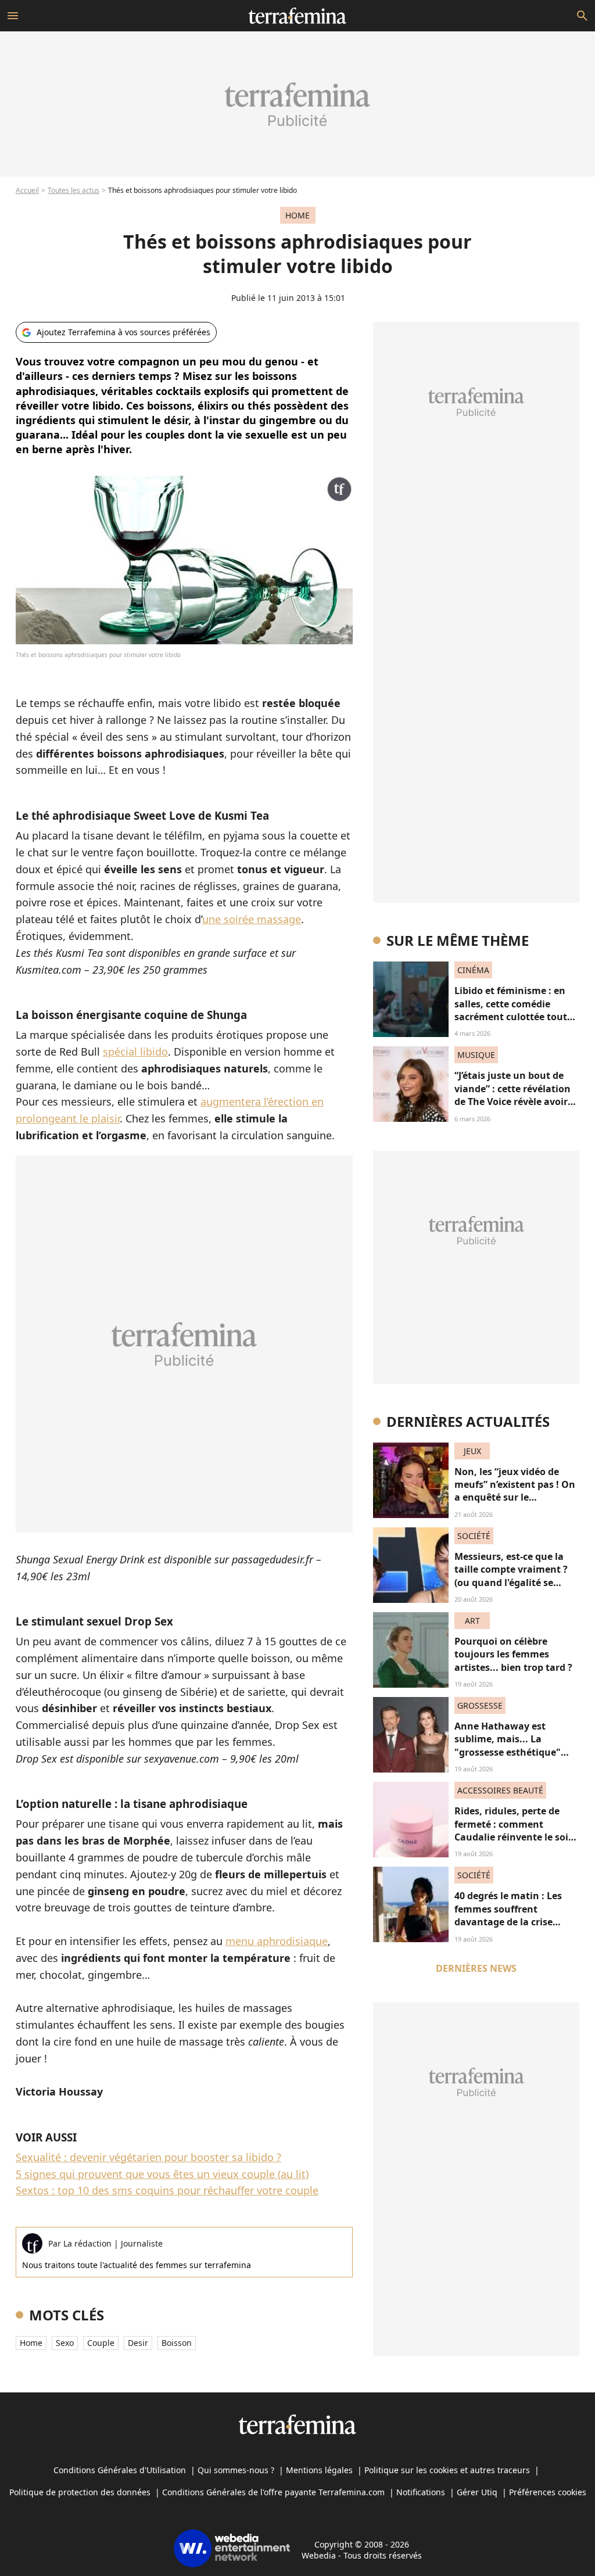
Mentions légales (319, 2470)
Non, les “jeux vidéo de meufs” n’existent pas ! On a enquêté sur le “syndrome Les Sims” (515, 1491)
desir (138, 2343)
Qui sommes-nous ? (236, 2470)
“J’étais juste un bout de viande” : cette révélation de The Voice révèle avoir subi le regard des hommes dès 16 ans (517, 1102)
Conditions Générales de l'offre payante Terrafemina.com (273, 2492)
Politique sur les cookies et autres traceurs (447, 2470)
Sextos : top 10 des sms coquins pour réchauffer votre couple (167, 2190)
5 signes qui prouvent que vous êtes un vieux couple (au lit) (162, 2174)
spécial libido (135, 1052)
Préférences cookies (548, 2492)
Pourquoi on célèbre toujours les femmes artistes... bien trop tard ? (513, 1654)
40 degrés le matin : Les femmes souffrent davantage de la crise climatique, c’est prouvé (509, 1915)
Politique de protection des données (80, 2492)
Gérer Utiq (477, 2492)
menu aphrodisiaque (277, 1941)
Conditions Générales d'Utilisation (120, 2470)
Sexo (65, 2343)
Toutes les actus (74, 190)
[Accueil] (297, 16)
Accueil (27, 190)
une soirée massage (252, 919)
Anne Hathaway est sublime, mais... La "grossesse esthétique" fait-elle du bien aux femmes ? (508, 1752)
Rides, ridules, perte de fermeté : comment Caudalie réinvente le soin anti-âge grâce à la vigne (515, 1830)
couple (101, 2343)
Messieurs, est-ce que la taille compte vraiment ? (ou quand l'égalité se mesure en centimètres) (511, 1576)
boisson (177, 2343)
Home (31, 2343)
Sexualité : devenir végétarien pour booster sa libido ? (148, 2157)
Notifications (421, 2492)
